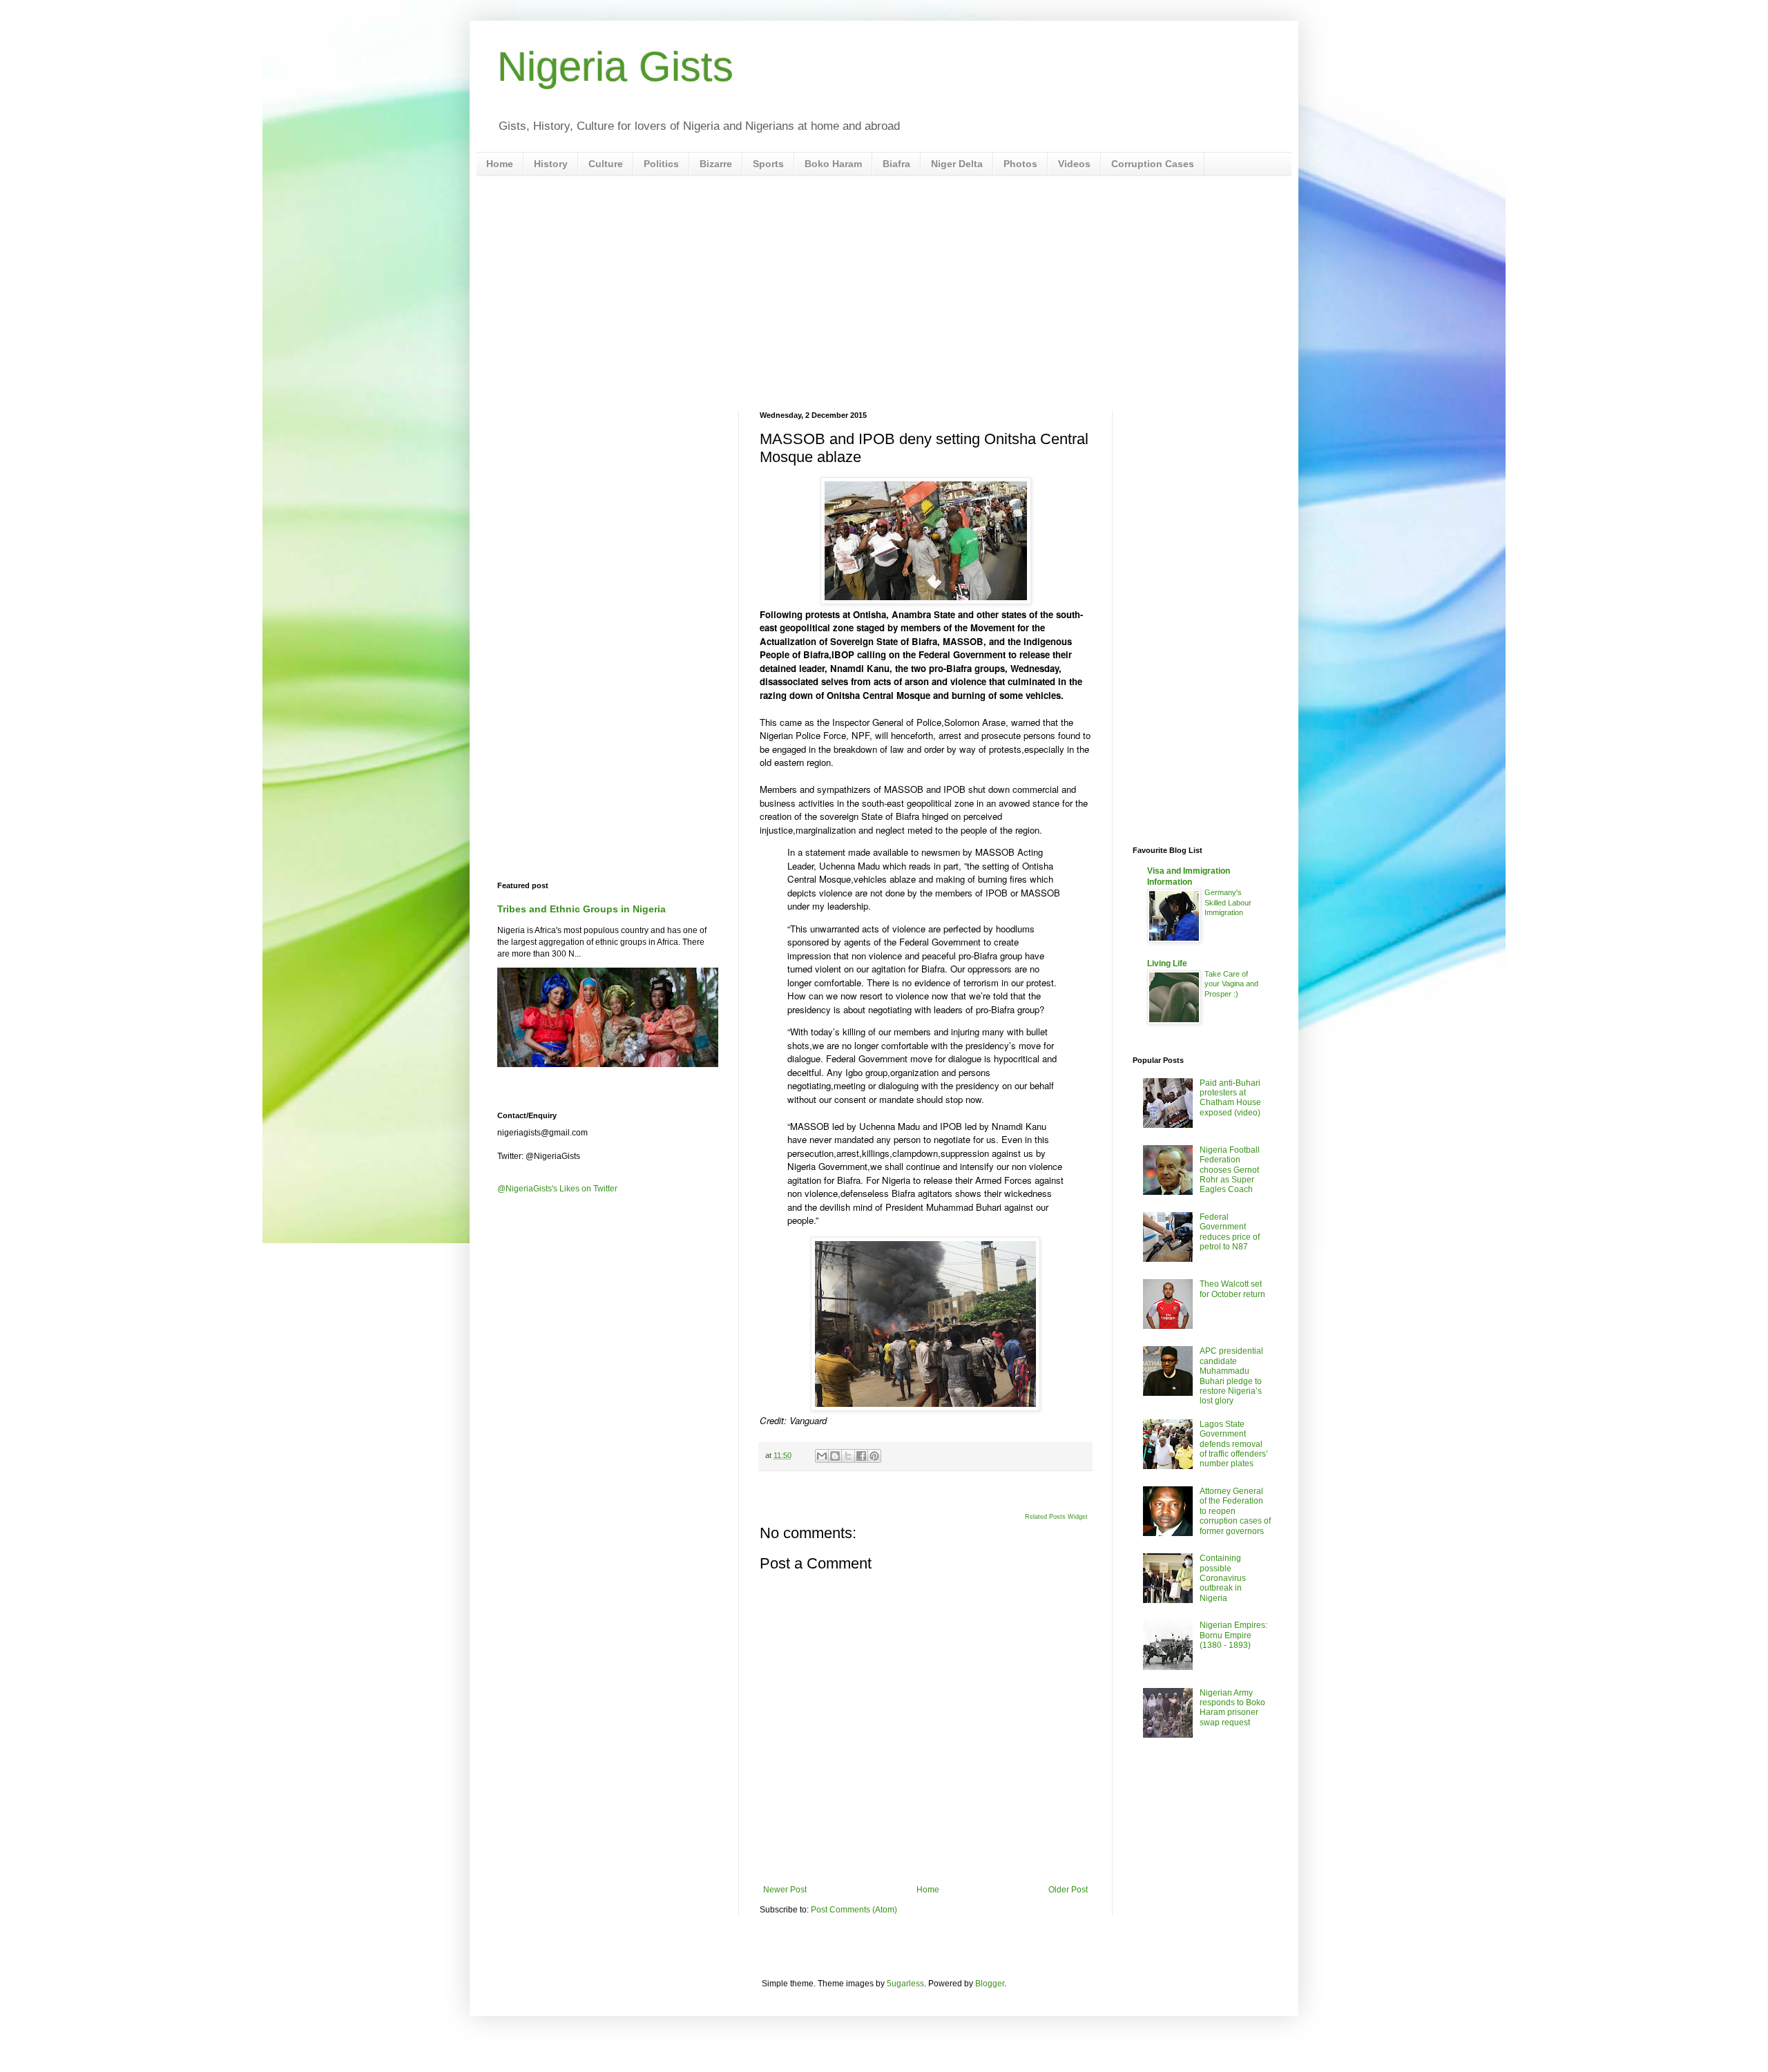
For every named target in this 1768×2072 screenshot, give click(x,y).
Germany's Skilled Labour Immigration (1228, 903)
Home (500, 164)
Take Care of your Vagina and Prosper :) (1231, 984)
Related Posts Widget (1056, 1517)
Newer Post (785, 1890)
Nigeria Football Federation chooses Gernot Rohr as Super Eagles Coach (1230, 1170)
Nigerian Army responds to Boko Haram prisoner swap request (1232, 1708)
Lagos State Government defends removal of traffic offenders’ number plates (1234, 1444)
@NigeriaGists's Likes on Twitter (557, 1189)
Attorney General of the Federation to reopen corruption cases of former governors (1235, 1511)
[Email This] (822, 1456)
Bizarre (716, 164)
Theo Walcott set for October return (1232, 1289)
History (551, 164)
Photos (1020, 164)
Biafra (896, 164)
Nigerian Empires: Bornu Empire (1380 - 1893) (1233, 1635)
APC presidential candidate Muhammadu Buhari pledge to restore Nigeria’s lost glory (1231, 1376)
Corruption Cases (1153, 164)
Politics (661, 164)
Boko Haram (833, 164)
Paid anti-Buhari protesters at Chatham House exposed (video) (1230, 1098)
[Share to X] (848, 1456)
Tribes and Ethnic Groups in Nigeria (582, 909)
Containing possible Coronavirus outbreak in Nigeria (1223, 1578)
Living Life (1167, 963)
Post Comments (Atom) (854, 1910)
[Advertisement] (884, 294)
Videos (1074, 164)
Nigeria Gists (615, 67)
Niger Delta (957, 164)
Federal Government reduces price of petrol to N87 (1230, 1232)
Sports (768, 164)
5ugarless (905, 1984)
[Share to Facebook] (861, 1456)
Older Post (1068, 1890)
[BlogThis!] (835, 1456)
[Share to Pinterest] (874, 1456)
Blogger (990, 1984)
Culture (606, 164)
